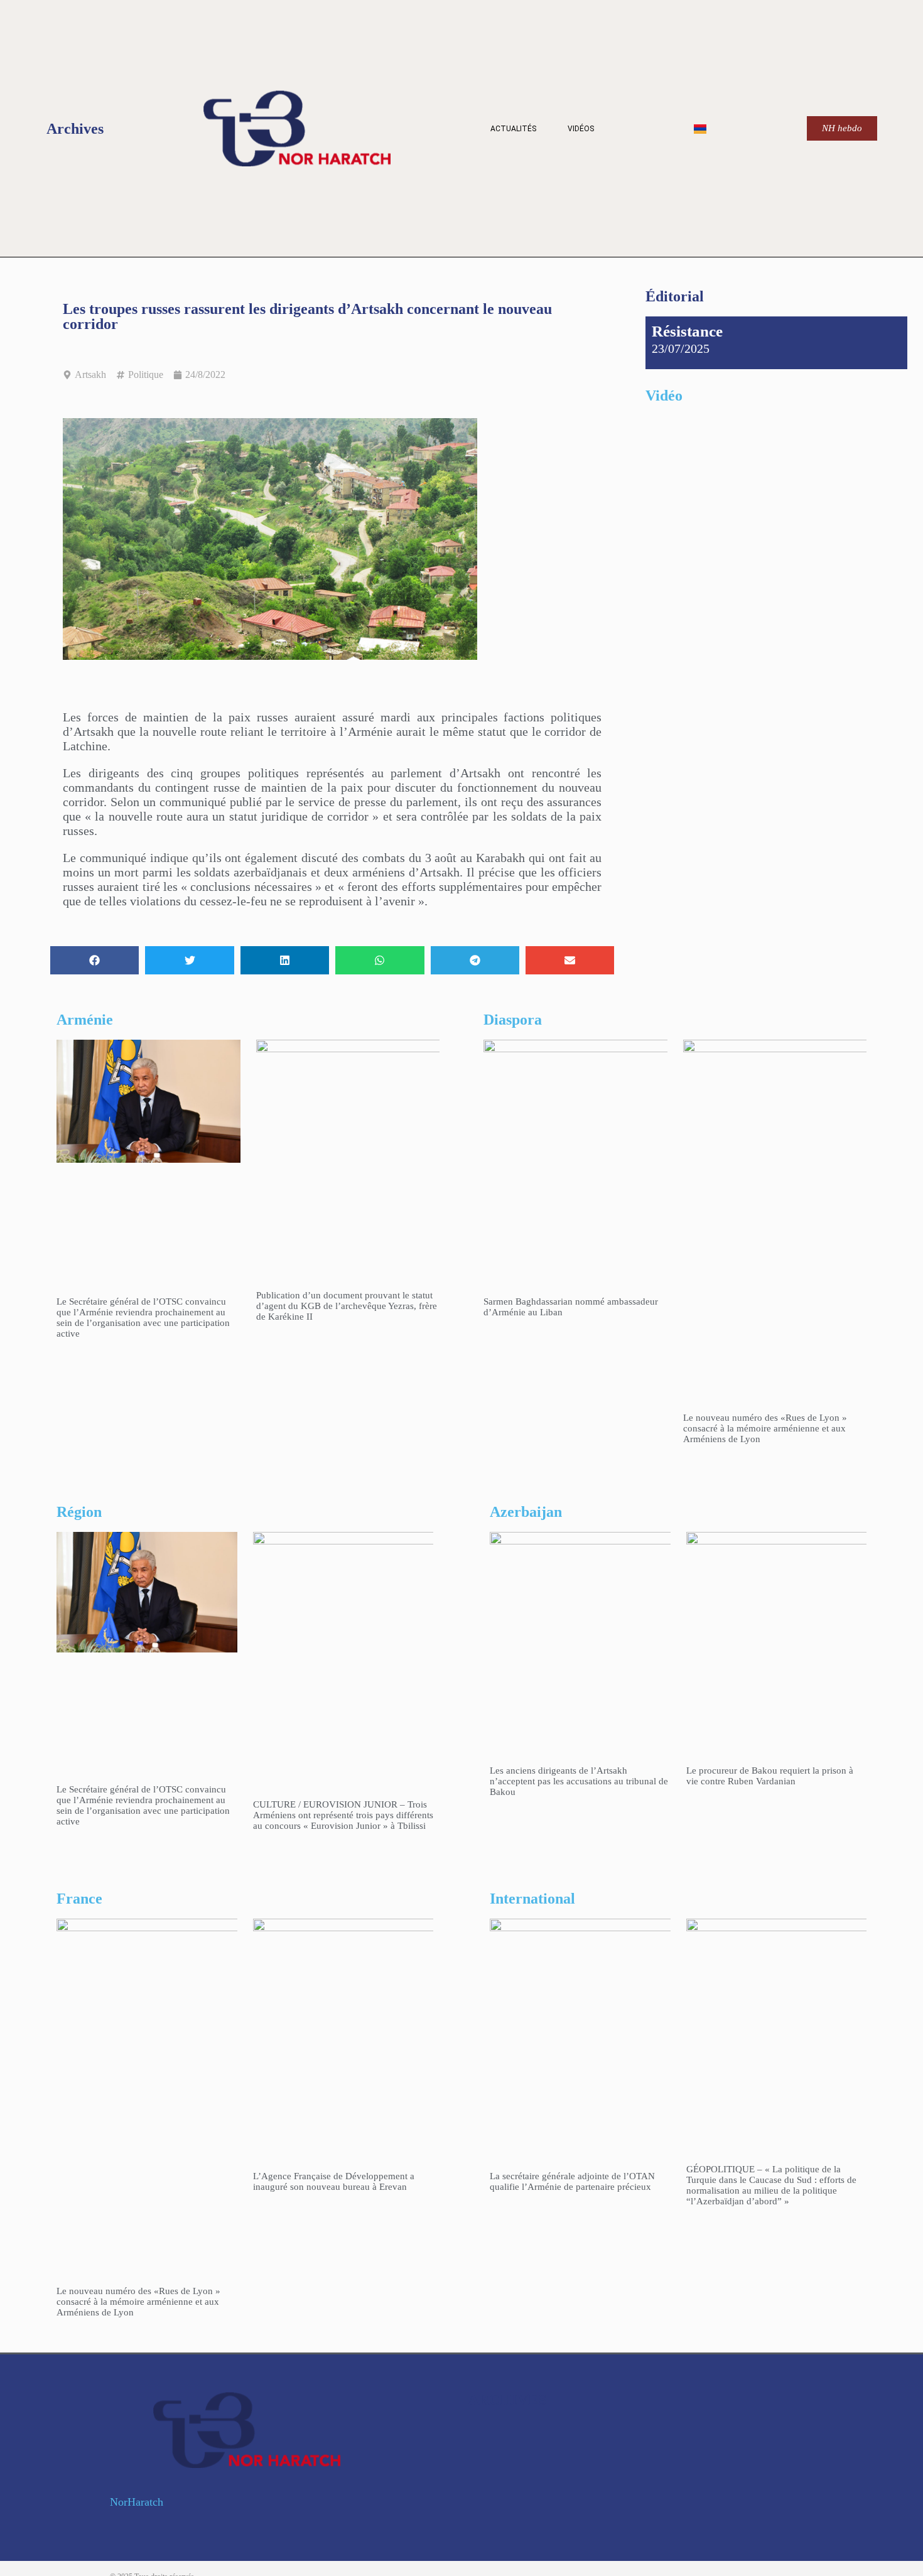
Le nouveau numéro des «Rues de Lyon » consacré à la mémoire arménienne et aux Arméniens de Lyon (765, 1428)
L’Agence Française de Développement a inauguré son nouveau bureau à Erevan (334, 2181)
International (532, 1899)
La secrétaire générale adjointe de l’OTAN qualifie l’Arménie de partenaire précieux (572, 2181)
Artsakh (90, 375)
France (79, 1899)
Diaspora (513, 1020)
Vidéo (664, 396)
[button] (94, 960)
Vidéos (581, 129)
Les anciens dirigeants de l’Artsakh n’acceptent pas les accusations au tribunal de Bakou (579, 1781)
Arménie (85, 1020)
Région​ (79, 1512)
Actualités (513, 129)
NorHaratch (137, 2502)
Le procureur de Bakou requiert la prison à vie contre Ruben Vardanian (770, 1776)
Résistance (687, 331)
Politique (146, 375)
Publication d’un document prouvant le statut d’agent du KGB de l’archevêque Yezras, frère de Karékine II (347, 1306)
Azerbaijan (526, 1512)
